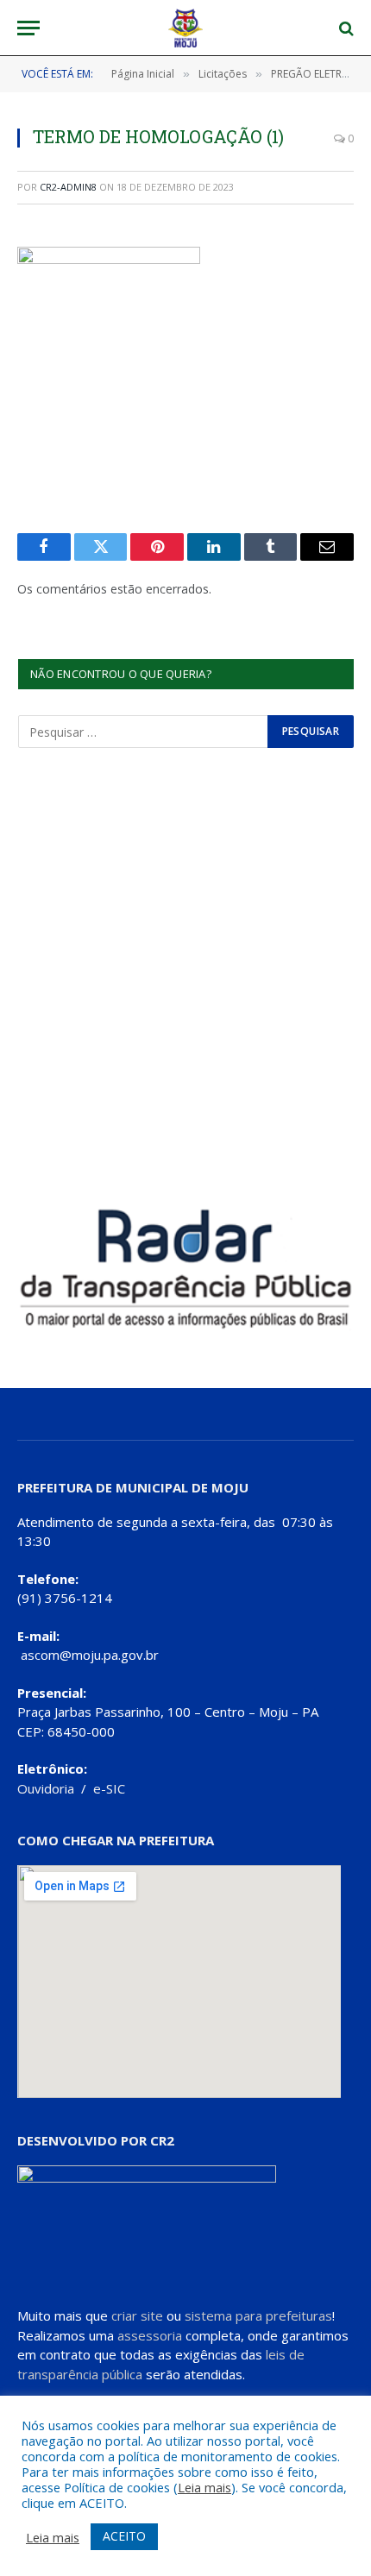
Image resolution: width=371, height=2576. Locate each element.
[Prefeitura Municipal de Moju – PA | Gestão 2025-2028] (186, 28)
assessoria (150, 2335)
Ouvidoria (46, 1788)
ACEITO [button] (124, 2536)
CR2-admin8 (68, 187)
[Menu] (28, 28)
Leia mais (204, 2487)
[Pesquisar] (345, 28)
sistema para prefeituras (258, 2315)
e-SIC (109, 1788)
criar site (137, 2315)
